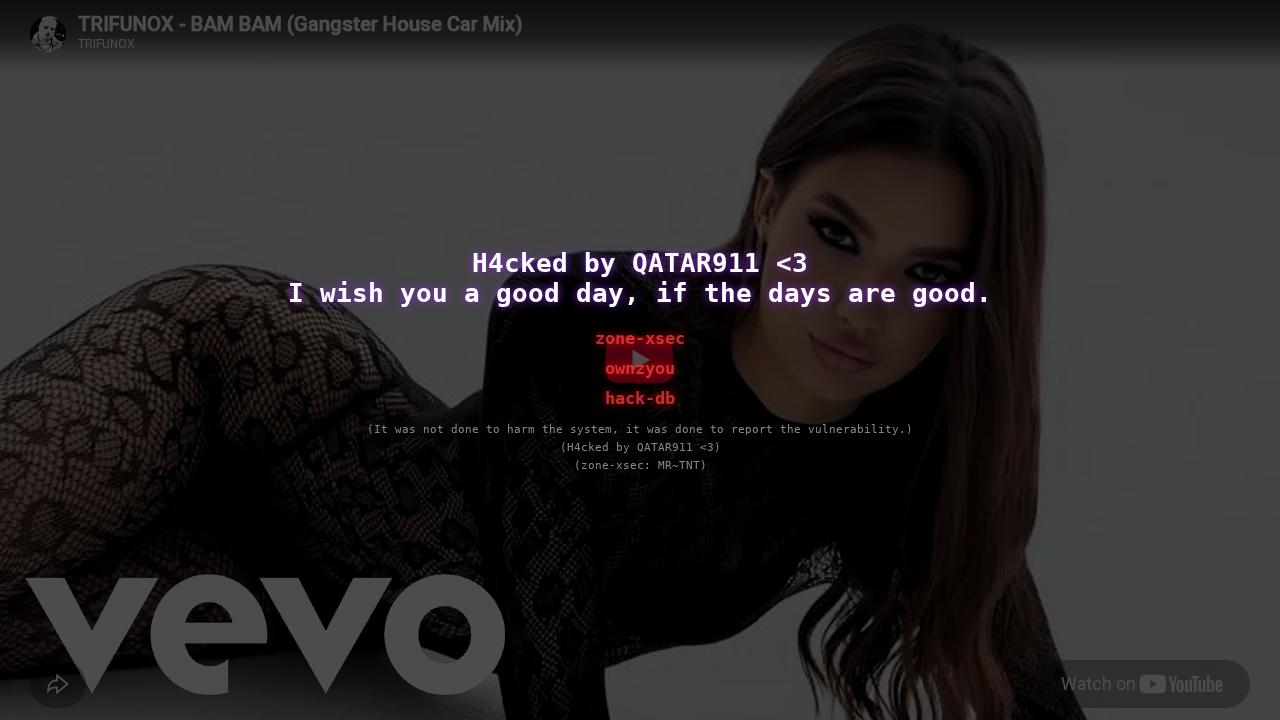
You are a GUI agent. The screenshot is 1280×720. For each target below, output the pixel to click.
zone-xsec (640, 338)
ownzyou (640, 368)
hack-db (640, 398)
